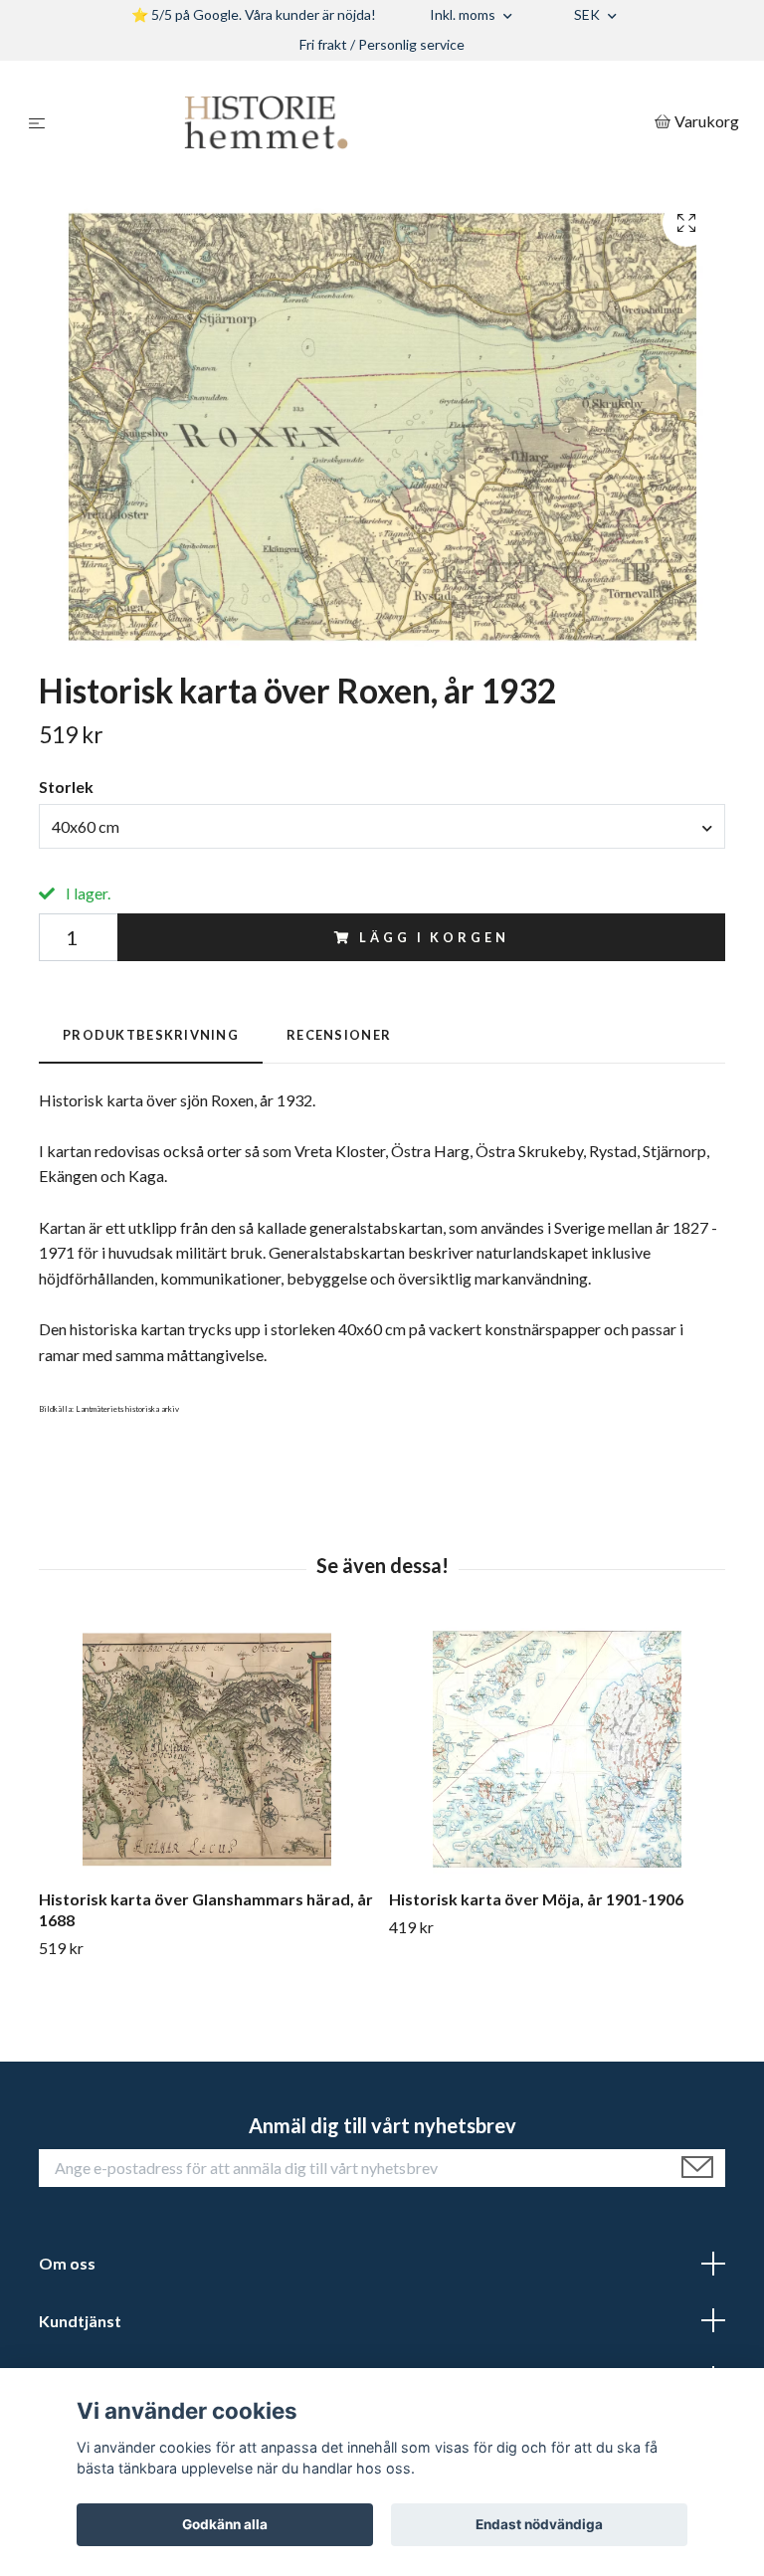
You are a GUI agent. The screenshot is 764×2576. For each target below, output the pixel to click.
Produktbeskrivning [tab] (151, 1035)
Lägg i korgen (434, 937)
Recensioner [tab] (339, 1035)
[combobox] (382, 826)
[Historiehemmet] (354, 122)
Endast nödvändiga (539, 2524)
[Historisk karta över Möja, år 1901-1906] (557, 1749)
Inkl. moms (464, 14)
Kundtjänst (80, 2321)
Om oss (67, 2263)
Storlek (66, 787)
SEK (588, 14)
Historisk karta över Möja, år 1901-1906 (536, 1899)
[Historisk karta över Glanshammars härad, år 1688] (206, 1749)
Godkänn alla (225, 2524)
